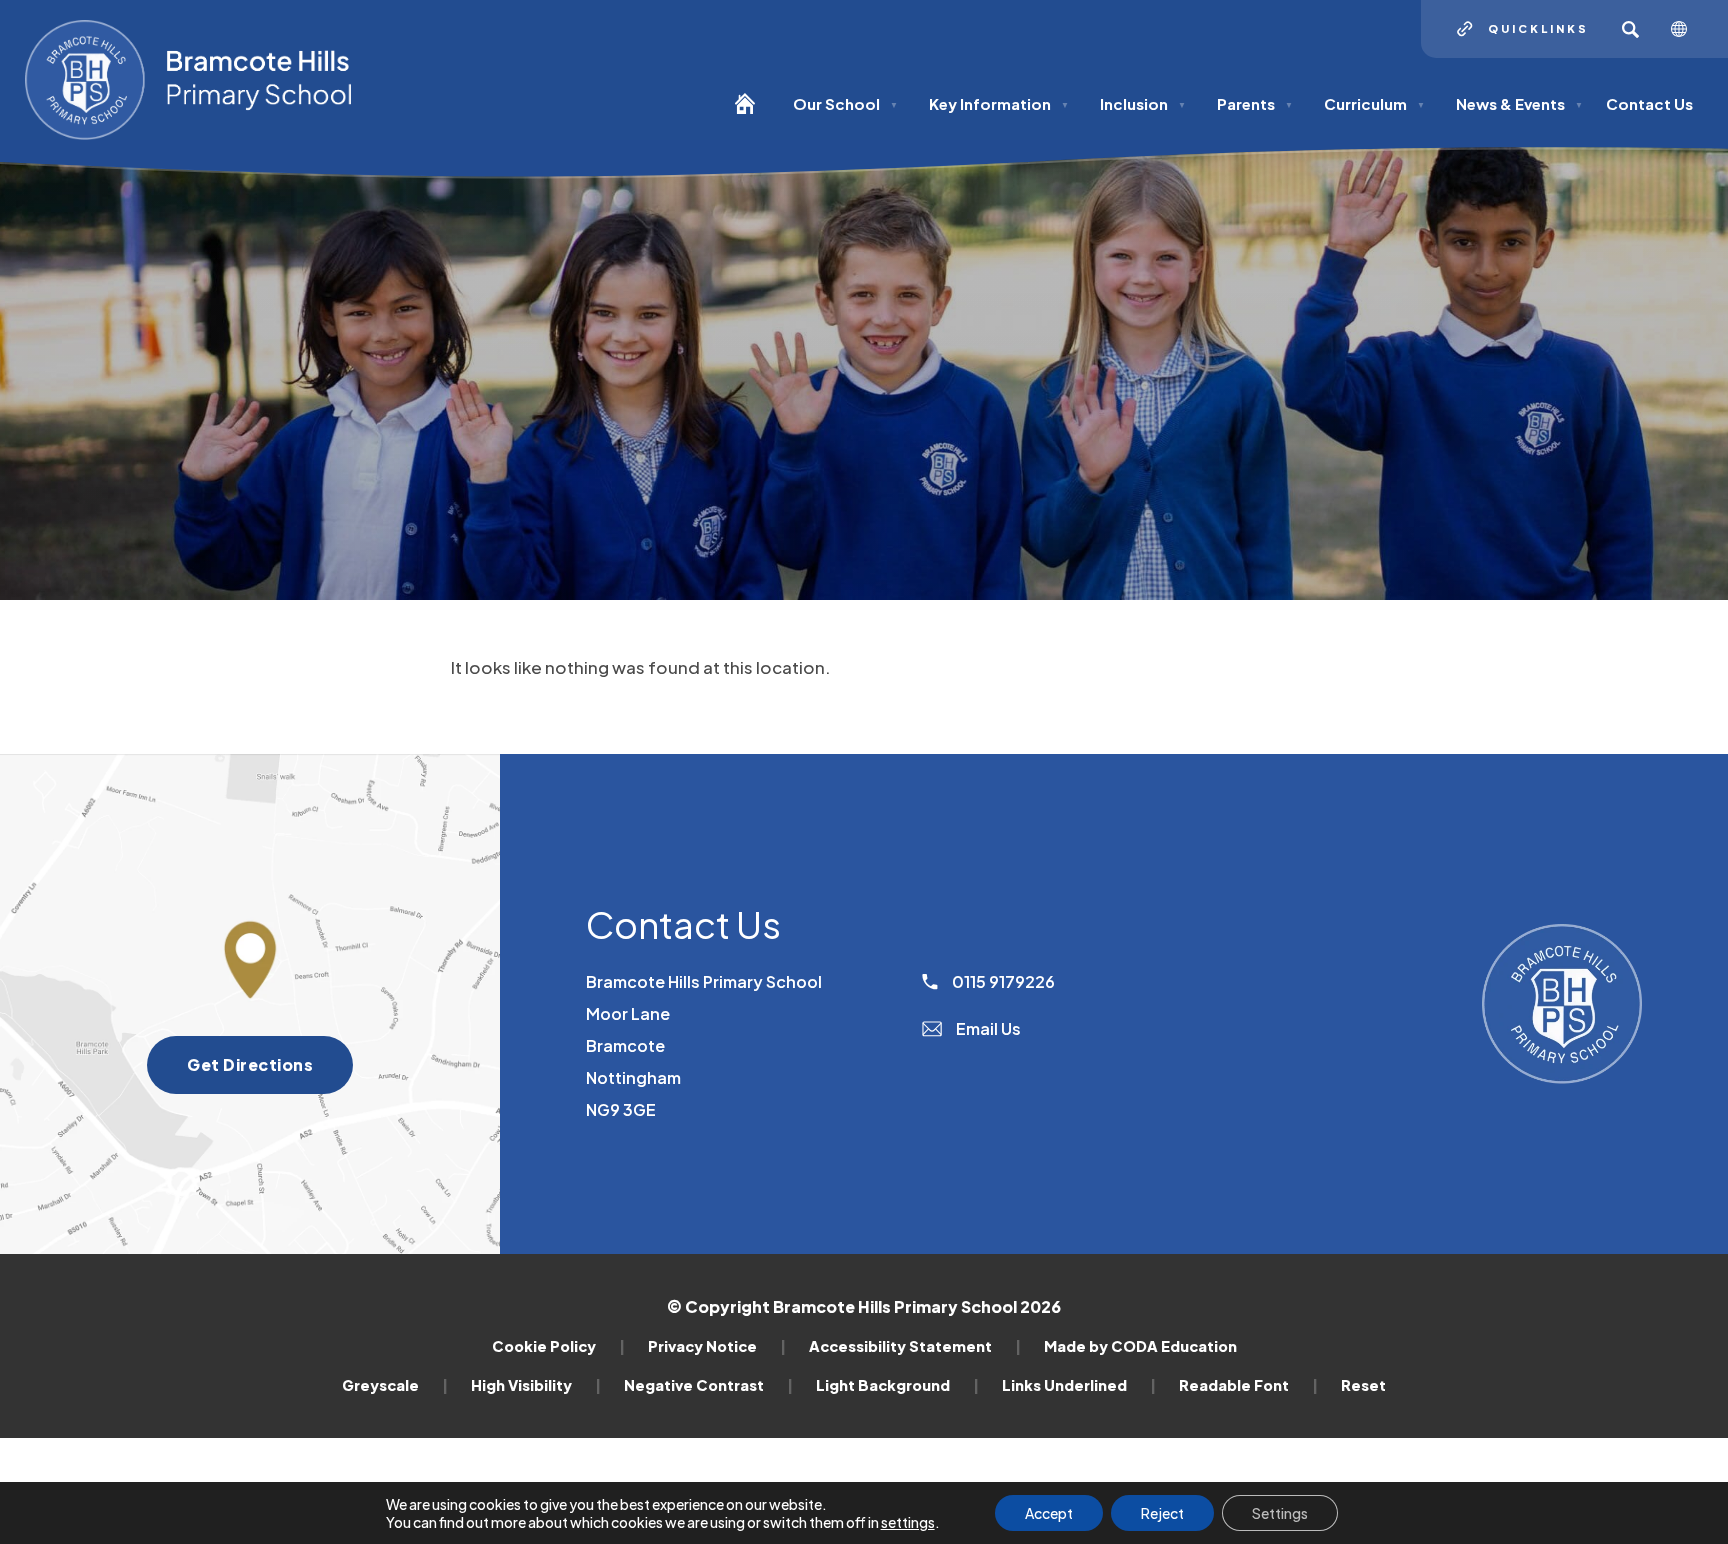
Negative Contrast (708, 1385)
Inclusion (1143, 103)
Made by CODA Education (1140, 1346)
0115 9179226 (1002, 981)
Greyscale (395, 1385)
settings (908, 1522)
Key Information (999, 103)
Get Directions (270, 1073)
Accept (1049, 1513)
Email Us (987, 1028)
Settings (1280, 1513)
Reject (1162, 1513)
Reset (1363, 1385)
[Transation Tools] (1686, 29)
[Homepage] (752, 112)
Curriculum (1374, 103)
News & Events (1519, 103)
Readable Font (1248, 1385)
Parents (1255, 103)
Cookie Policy (558, 1346)
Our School (845, 103)
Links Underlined (1079, 1385)
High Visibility (536, 1385)
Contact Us (1649, 103)
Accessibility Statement (915, 1346)
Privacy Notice (717, 1346)
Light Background (897, 1385)
